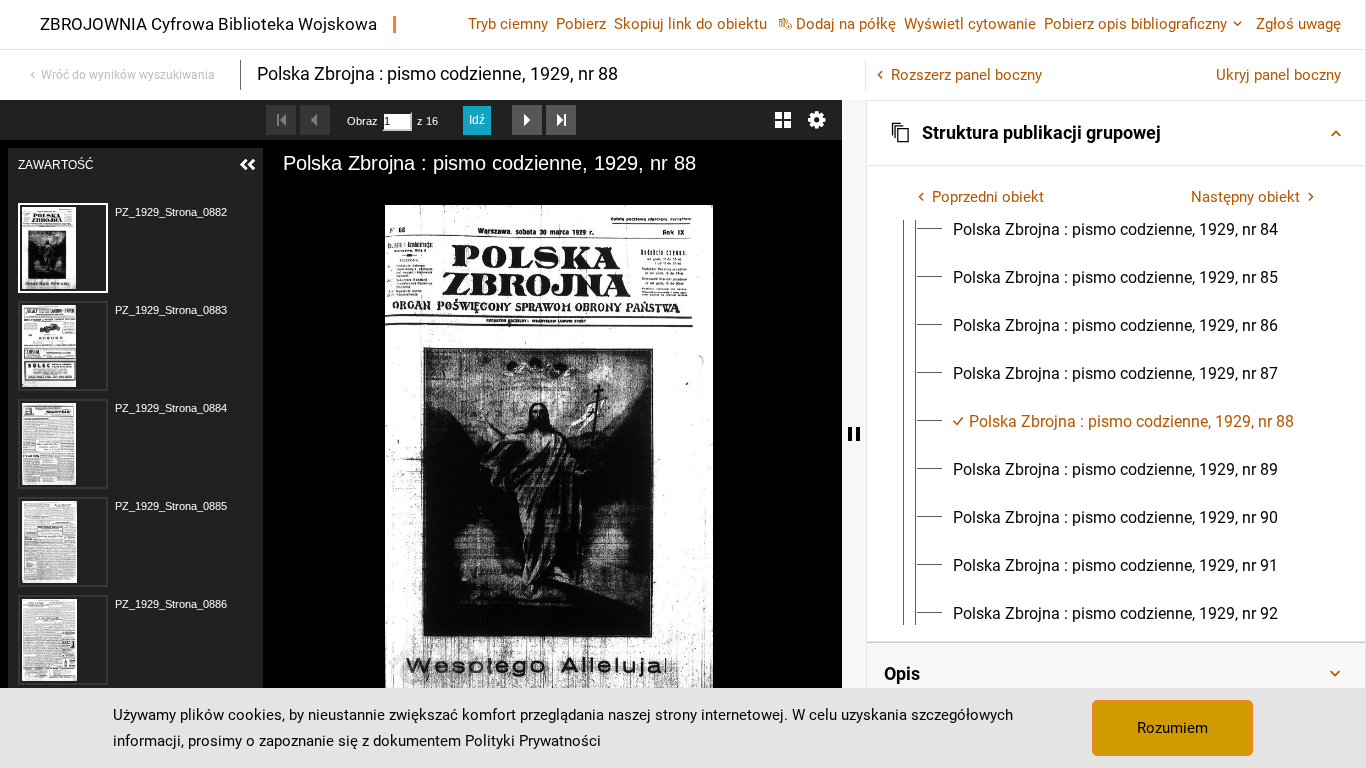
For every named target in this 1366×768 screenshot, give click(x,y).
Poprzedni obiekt (988, 197)
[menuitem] (1115, 230)
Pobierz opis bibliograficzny (1135, 24)
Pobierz (581, 24)
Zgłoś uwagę (1298, 24)
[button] (1116, 133)
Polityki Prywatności (533, 741)
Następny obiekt (1245, 197)
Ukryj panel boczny (1278, 75)
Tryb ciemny (508, 24)
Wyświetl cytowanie (970, 24)
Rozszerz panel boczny (966, 75)
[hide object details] (854, 434)
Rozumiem (1172, 728)
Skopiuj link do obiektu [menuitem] (690, 24)
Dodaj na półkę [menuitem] (846, 24)
